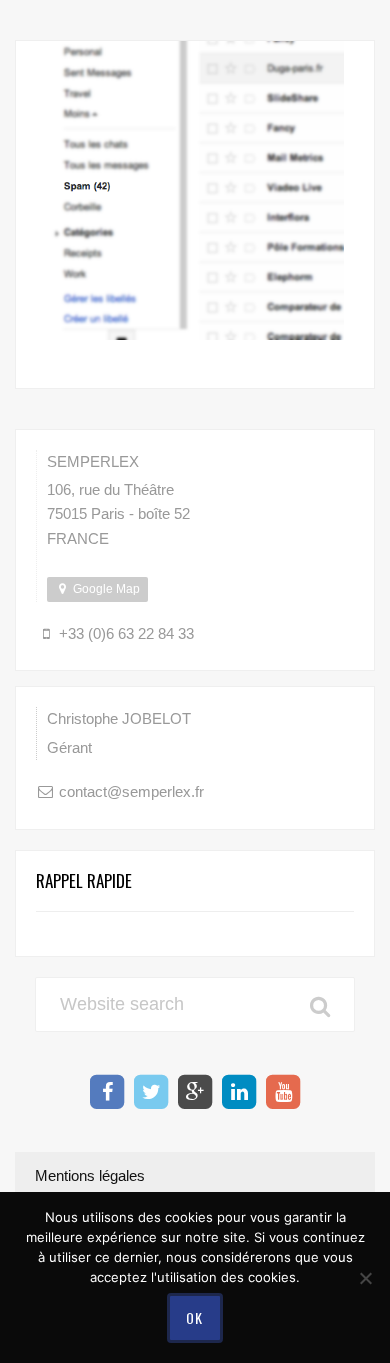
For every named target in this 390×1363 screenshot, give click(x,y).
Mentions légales (90, 1175)
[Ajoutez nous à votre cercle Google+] (195, 1092)
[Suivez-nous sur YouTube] (283, 1092)
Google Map (105, 589)
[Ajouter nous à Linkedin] (239, 1092)
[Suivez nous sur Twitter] (151, 1092)
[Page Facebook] (107, 1092)
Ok (195, 1317)
